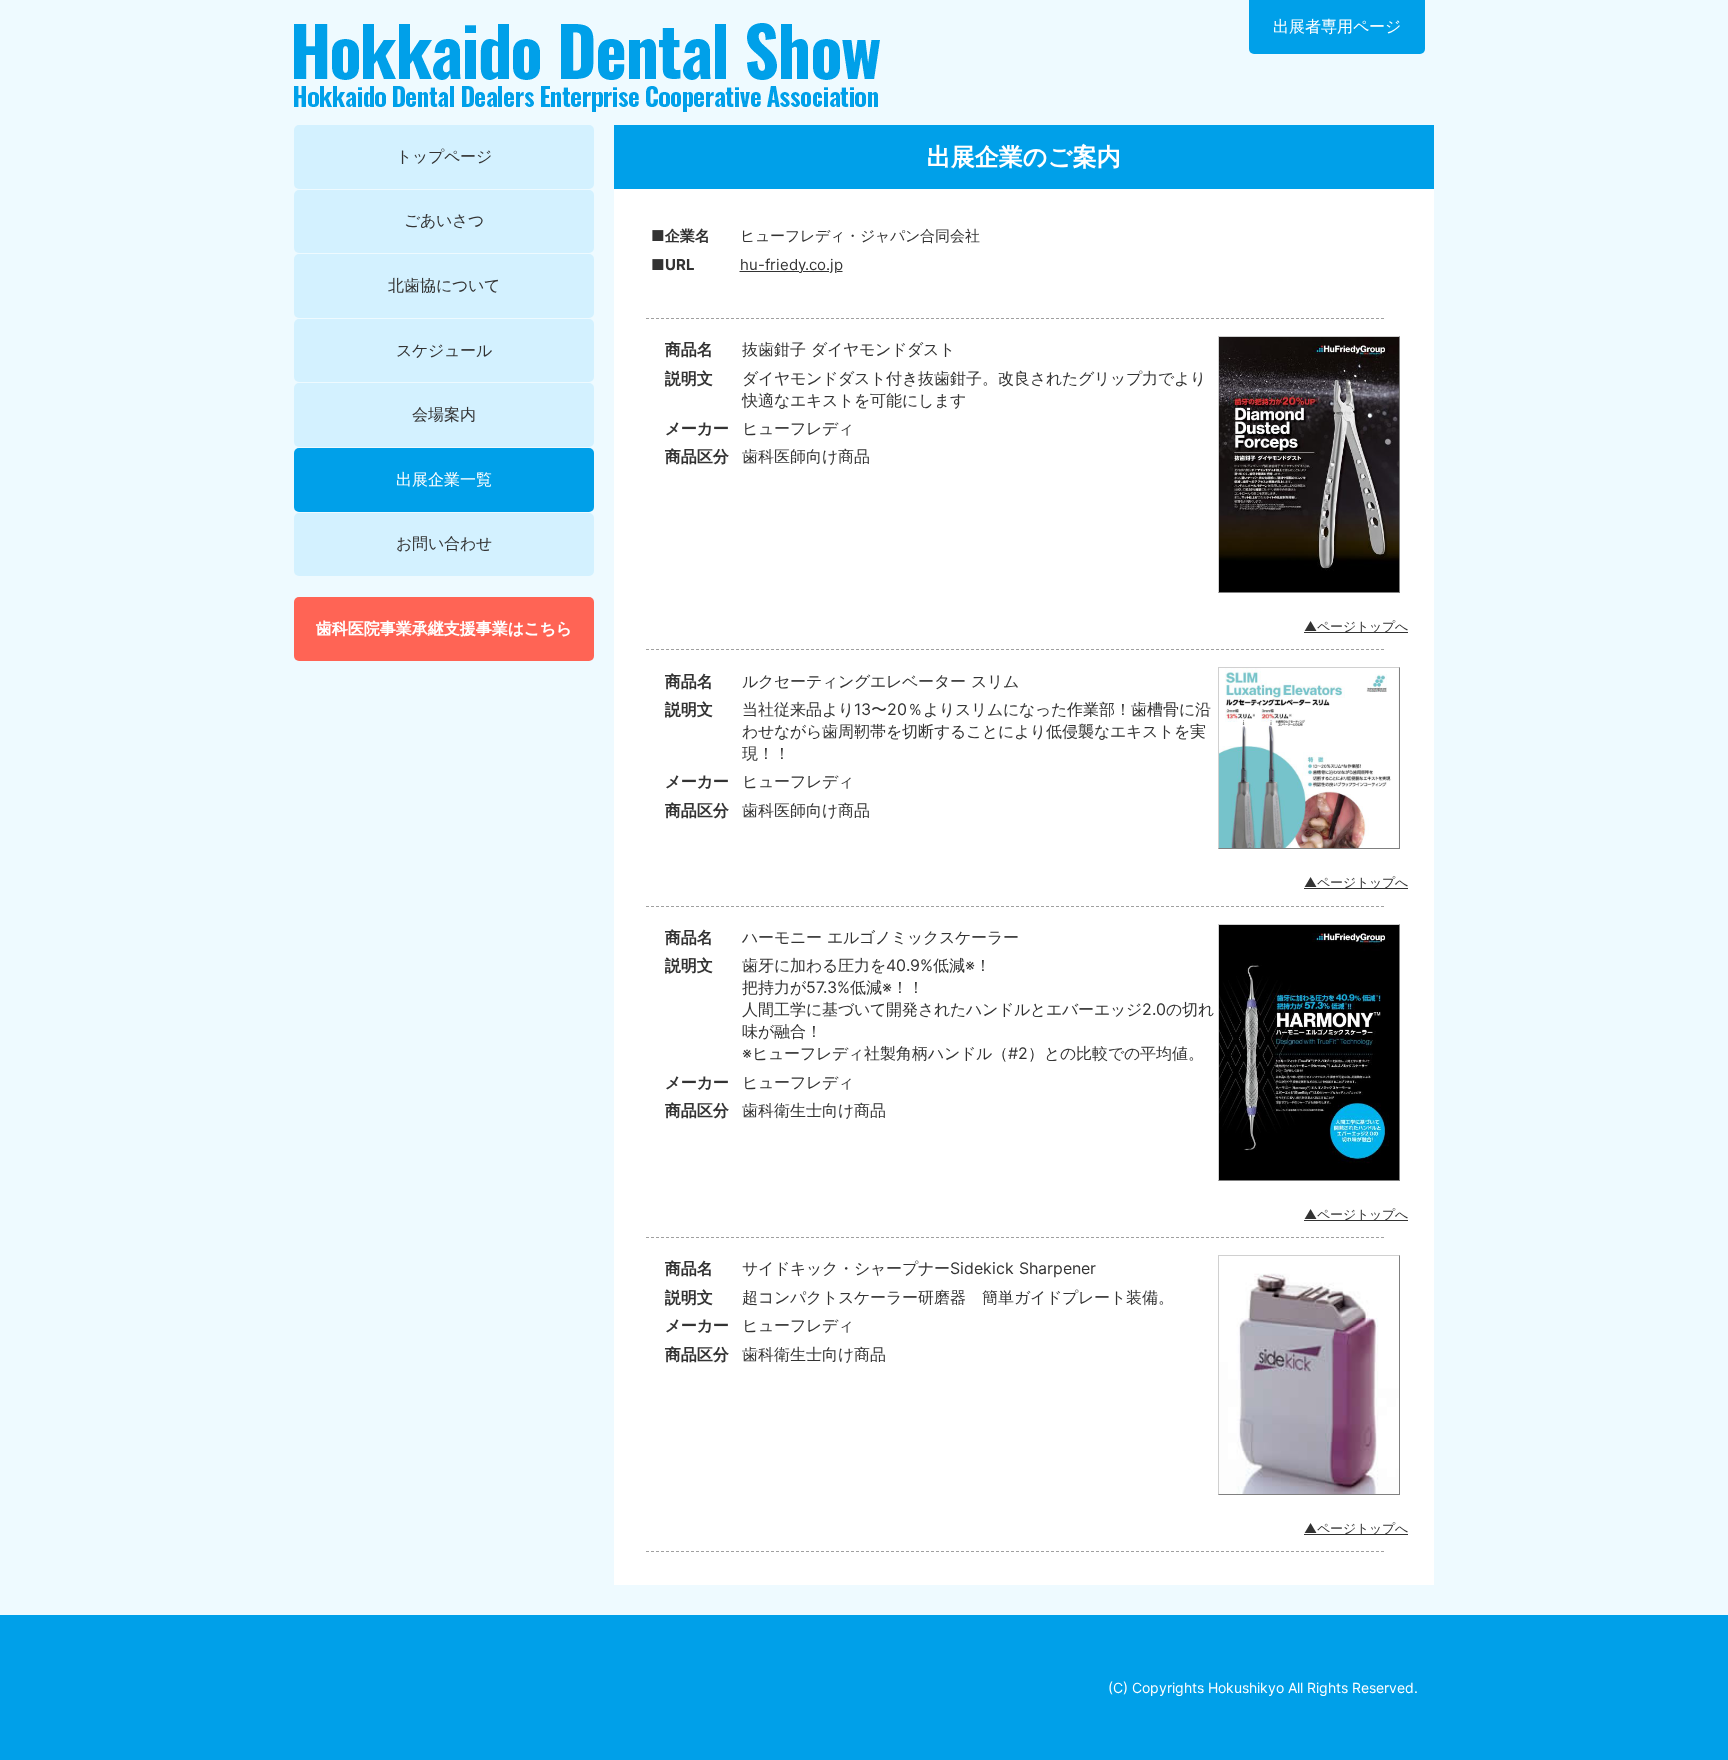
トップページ (444, 156)
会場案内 (444, 414)
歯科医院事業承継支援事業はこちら (444, 628)
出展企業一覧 (444, 479)
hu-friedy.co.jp (791, 264)
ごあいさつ (444, 220)
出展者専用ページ (1337, 26)
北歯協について (444, 285)
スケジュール (444, 350)
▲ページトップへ (1356, 626)
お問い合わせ (444, 543)
